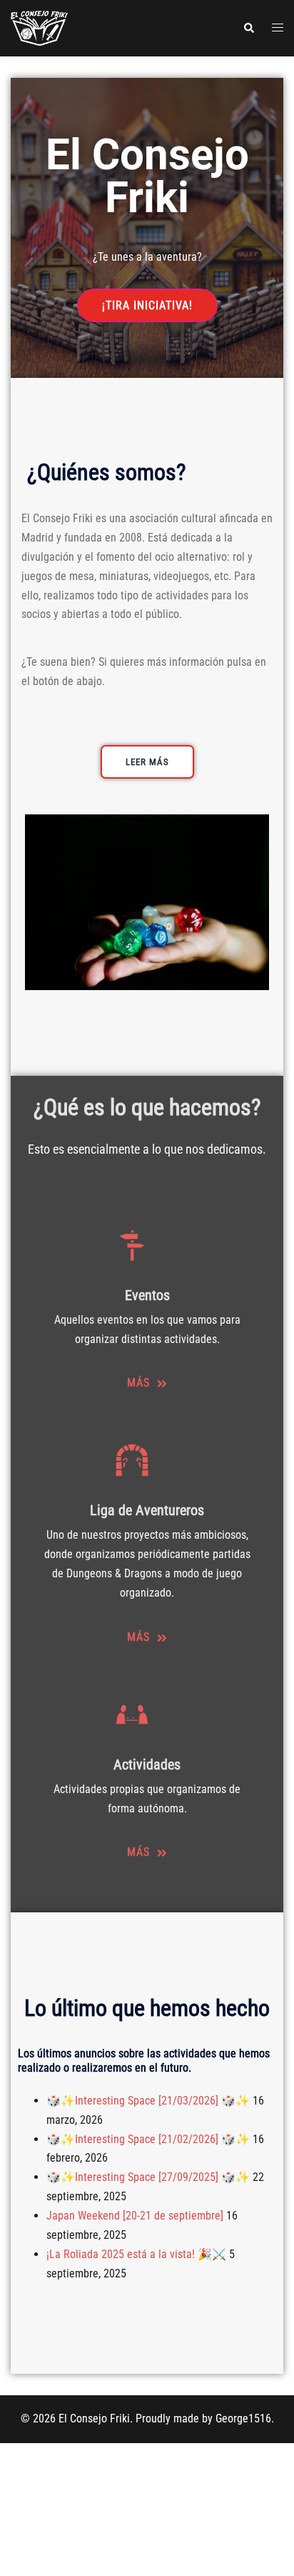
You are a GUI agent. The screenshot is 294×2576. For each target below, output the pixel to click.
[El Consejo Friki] (39, 28)
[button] (248, 28)
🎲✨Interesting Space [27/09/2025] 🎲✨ (148, 2177)
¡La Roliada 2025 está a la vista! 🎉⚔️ (136, 2254)
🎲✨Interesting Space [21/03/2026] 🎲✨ (148, 2101)
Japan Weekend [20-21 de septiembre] (135, 2216)
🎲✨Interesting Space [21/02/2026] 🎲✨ (148, 2139)
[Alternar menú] (278, 28)
